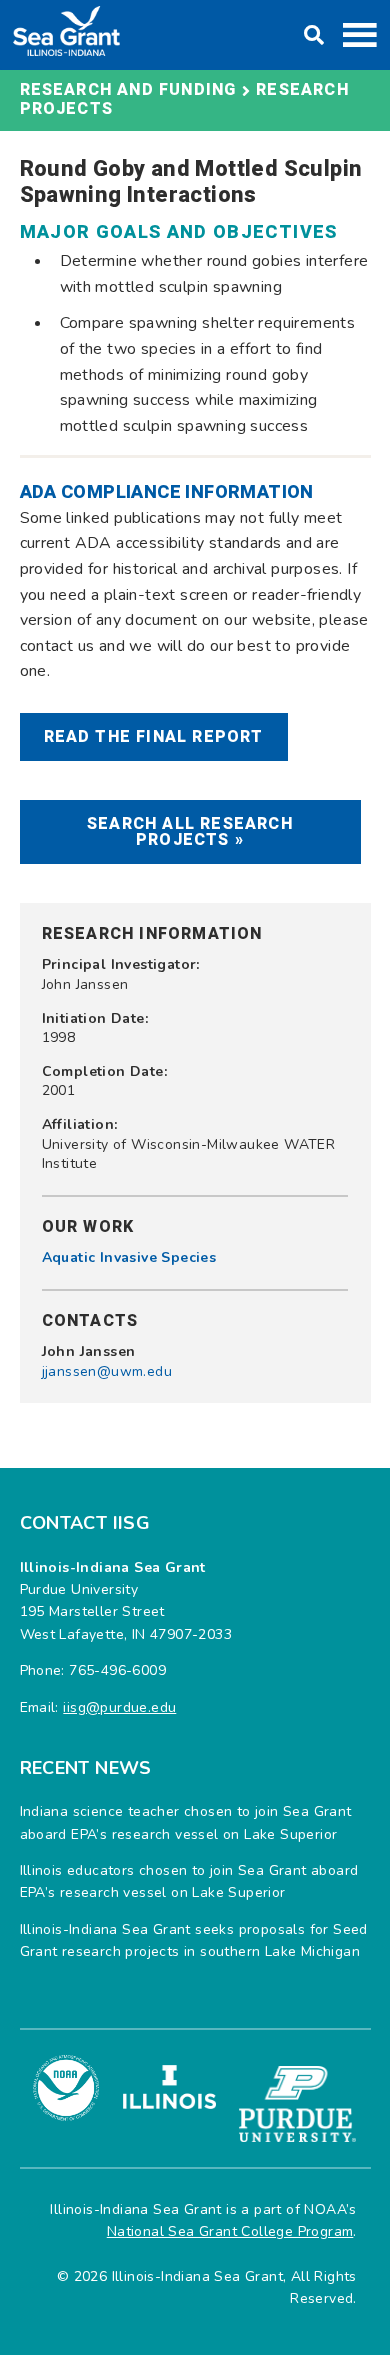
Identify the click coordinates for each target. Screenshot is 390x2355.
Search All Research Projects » (190, 832)
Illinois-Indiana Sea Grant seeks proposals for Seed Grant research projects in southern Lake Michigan (194, 1940)
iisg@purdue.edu (119, 1707)
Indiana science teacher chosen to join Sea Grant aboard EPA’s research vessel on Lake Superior (186, 1822)
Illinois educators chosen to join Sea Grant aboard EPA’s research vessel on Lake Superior (189, 1881)
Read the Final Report (154, 737)
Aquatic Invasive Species (129, 1257)
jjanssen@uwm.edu (107, 1371)
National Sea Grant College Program (230, 2231)
